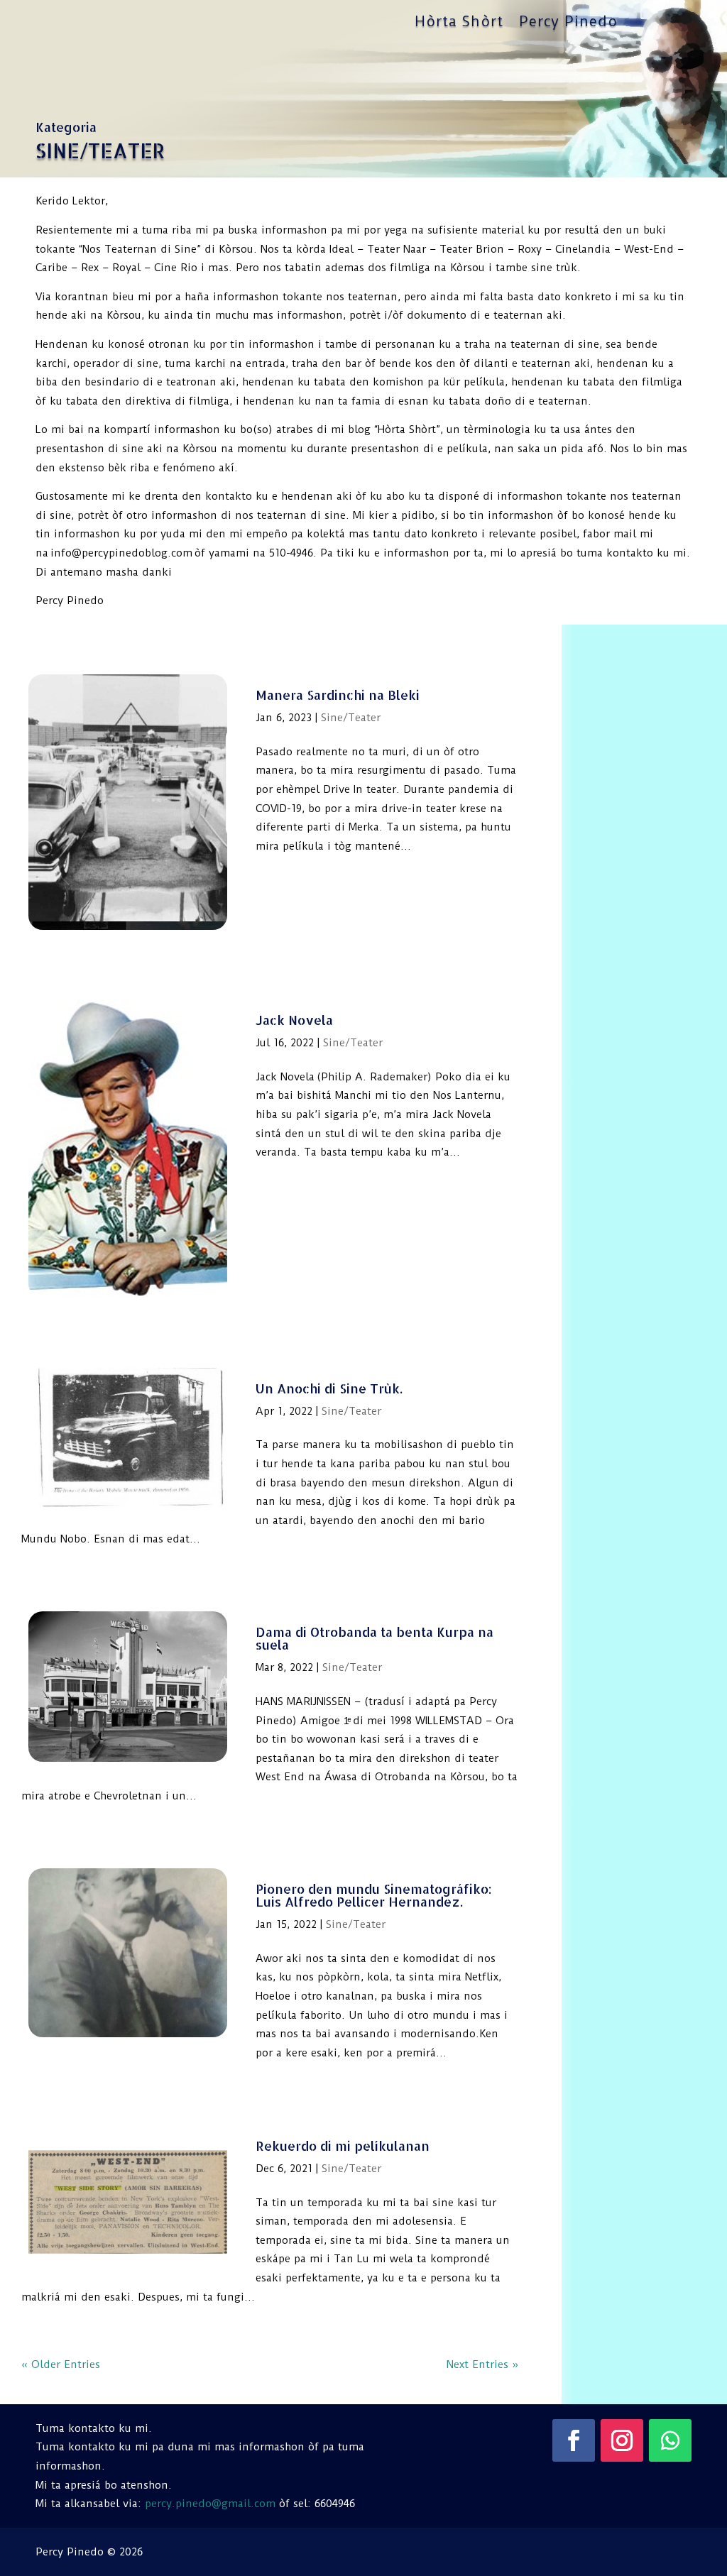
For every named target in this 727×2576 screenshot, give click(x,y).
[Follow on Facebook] (574, 2440)
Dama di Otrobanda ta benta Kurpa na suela (375, 1638)
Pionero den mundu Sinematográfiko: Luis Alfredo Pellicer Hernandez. (374, 1895)
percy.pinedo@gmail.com (210, 2504)
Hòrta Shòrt (459, 23)
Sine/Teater (351, 718)
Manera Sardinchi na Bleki (338, 695)
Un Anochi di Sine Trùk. (329, 1388)
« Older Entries (61, 2364)
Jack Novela (294, 1020)
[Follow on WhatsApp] (670, 2440)
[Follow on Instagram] (622, 2440)
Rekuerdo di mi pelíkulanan (343, 2145)
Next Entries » (482, 2364)
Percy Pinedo (568, 23)
